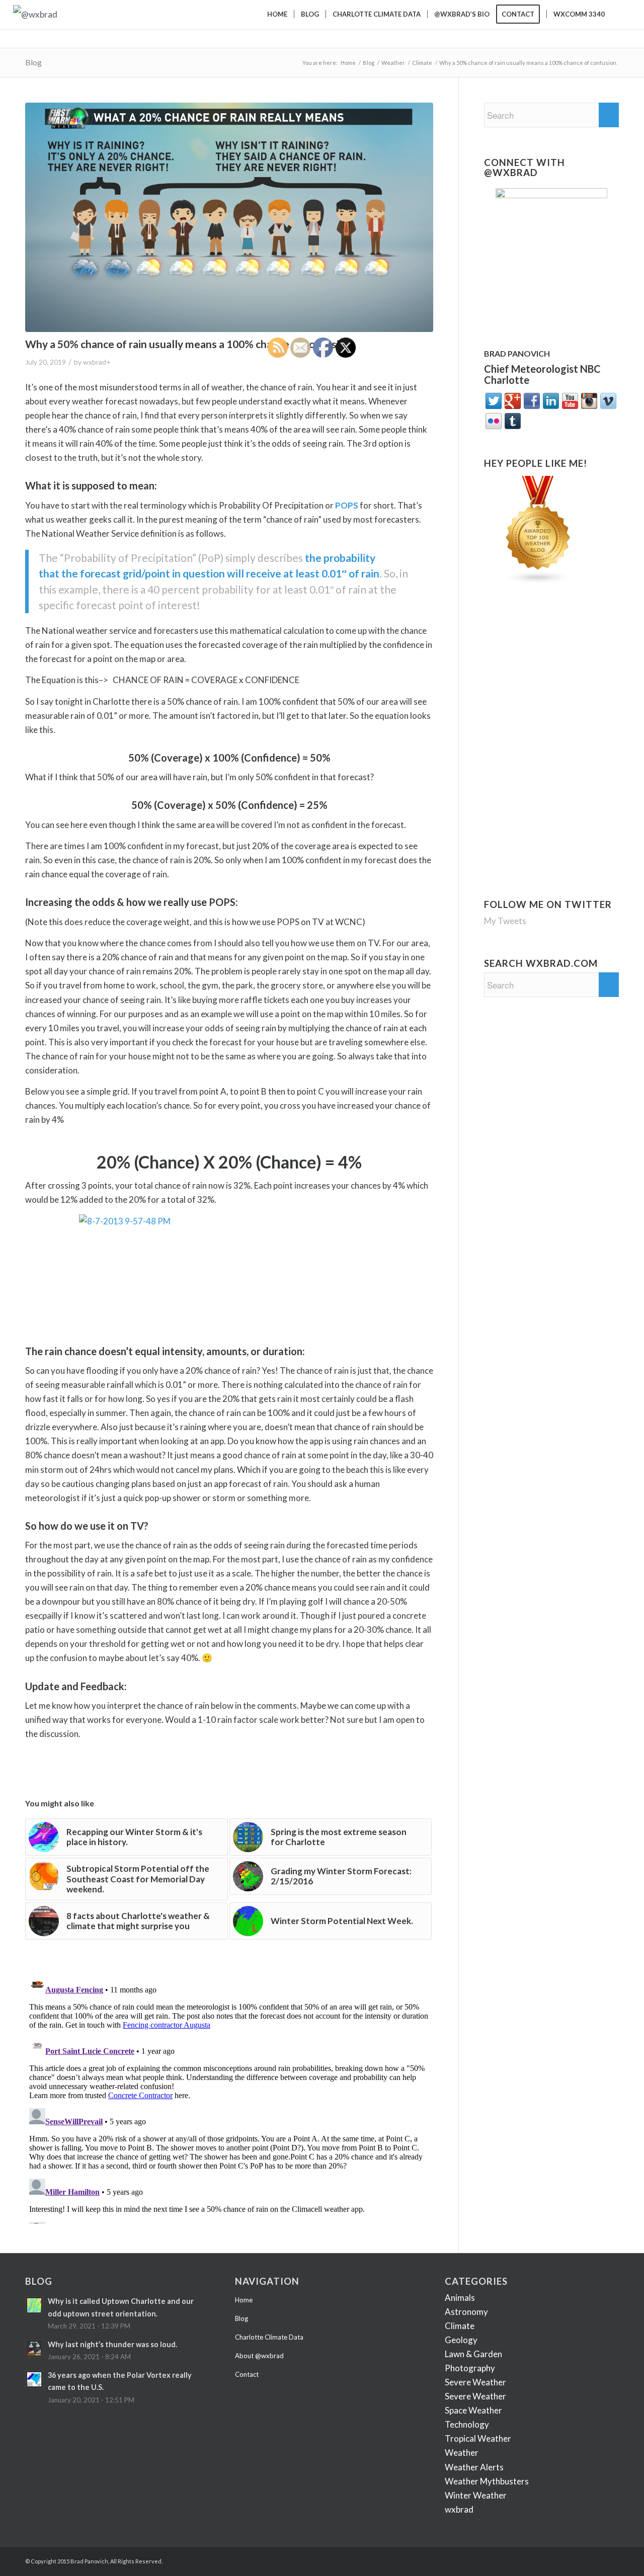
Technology (467, 2424)
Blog (33, 62)
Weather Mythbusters (487, 2481)
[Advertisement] (547, 674)
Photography (470, 2368)
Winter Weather (476, 2495)
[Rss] (611, 2559)
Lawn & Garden (473, 2354)
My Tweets (505, 921)
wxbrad (95, 362)
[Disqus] (229, 2098)
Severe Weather (475, 2382)
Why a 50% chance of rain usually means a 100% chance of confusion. (189, 344)
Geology (461, 2340)
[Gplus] (551, 2559)
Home (348, 63)
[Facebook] (521, 2559)
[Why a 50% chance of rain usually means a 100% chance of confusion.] (229, 217)
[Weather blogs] (538, 581)
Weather (393, 63)
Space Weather (473, 2410)
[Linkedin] (566, 2559)
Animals (460, 2298)
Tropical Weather (478, 2438)
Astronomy (466, 2312)
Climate (422, 63)
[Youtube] (596, 2559)
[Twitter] (536, 2559)
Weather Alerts (474, 2467)
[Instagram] (581, 2559)
